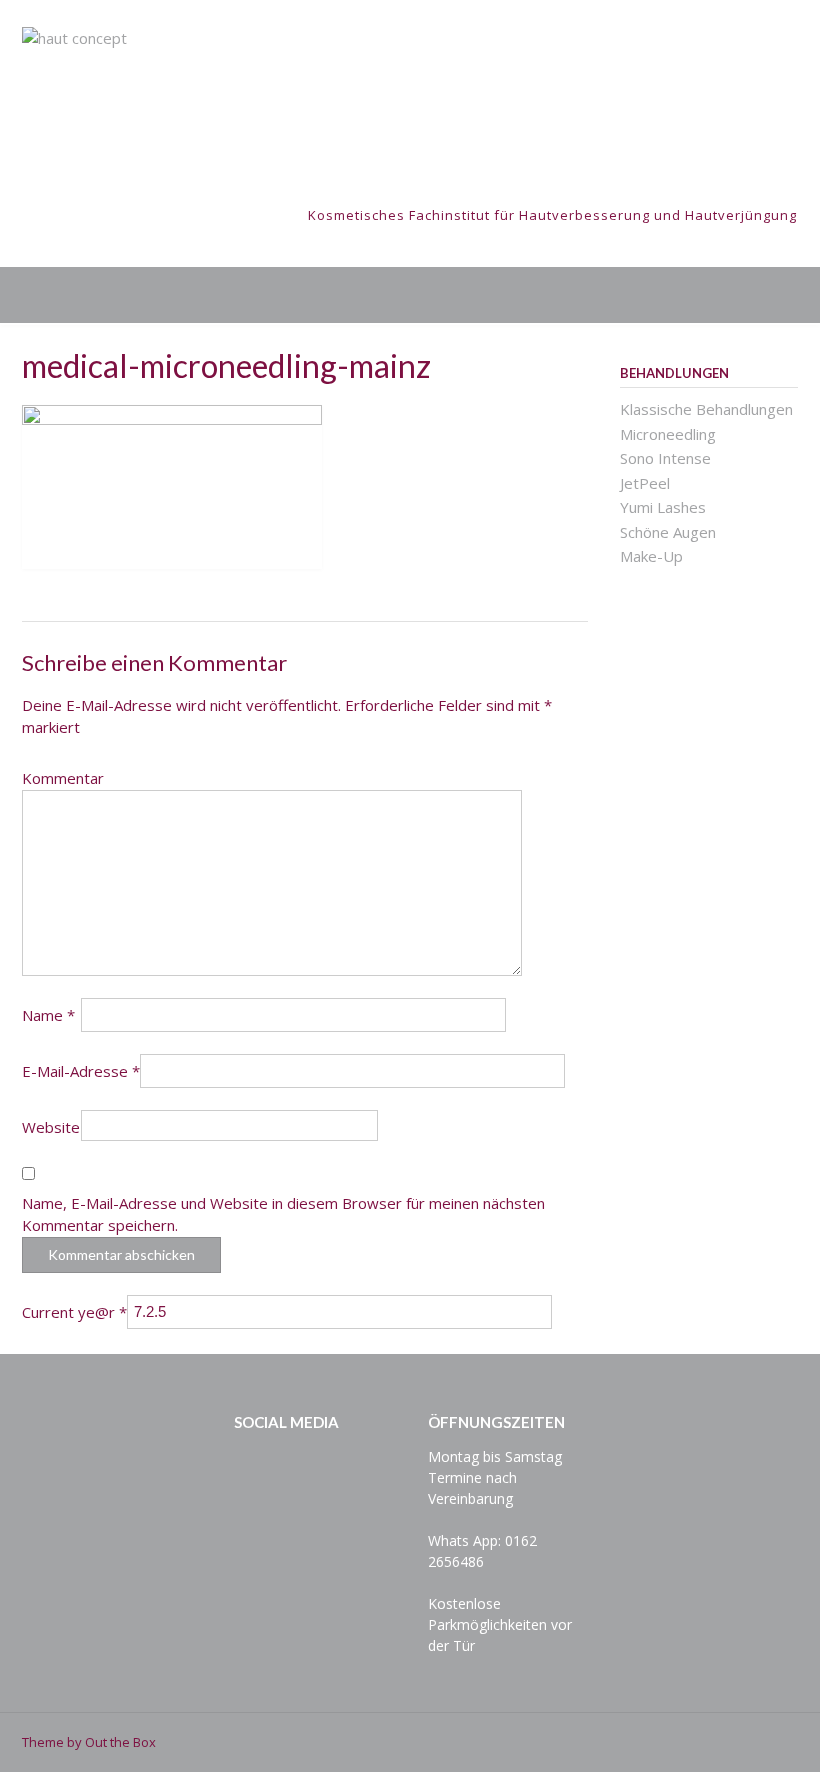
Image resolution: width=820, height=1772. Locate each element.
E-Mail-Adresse (81, 1071)
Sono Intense (665, 458)
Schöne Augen (668, 532)
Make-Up (651, 556)
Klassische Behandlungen (706, 409)
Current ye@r (74, 1312)
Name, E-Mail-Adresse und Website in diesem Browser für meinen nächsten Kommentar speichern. (283, 1214)
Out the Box (120, 1742)
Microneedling (668, 434)
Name (48, 1015)
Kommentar (63, 778)
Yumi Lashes (663, 507)
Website (51, 1127)
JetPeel (645, 483)
